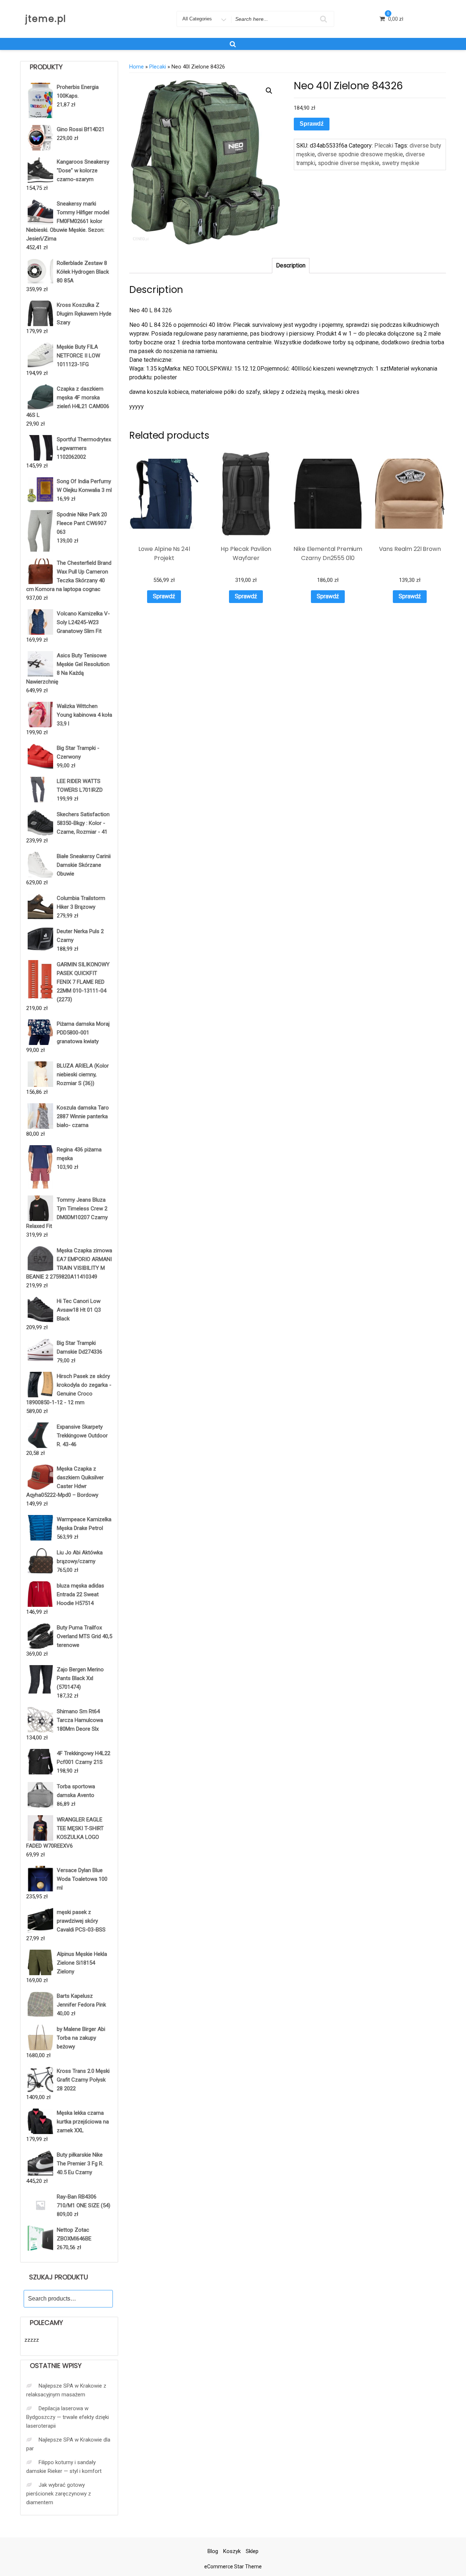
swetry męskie (401, 163)
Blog (213, 2551)
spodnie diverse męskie (349, 163)
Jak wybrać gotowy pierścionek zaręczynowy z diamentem (59, 2494)
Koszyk (232, 2551)
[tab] (291, 266)
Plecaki (158, 67)
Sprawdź (312, 124)
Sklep (252, 2551)
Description (291, 265)
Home (137, 67)
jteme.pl (46, 19)
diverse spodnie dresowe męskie (360, 154)
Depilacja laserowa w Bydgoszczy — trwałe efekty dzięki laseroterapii (68, 2417)
